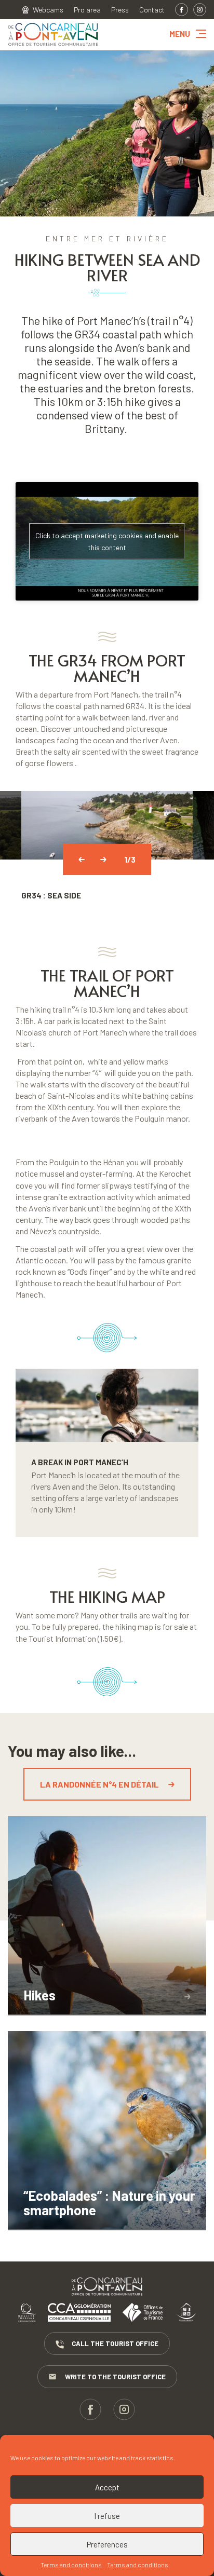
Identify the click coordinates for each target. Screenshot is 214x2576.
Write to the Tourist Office (115, 2377)
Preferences (107, 2544)
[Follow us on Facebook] (182, 10)
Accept (107, 2487)
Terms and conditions (71, 2565)
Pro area (87, 10)
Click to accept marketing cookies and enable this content (107, 541)
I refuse (107, 2516)
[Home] (53, 46)
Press (120, 10)
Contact (152, 10)
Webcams (48, 10)
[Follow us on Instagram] (200, 10)
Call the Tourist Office (115, 2343)
